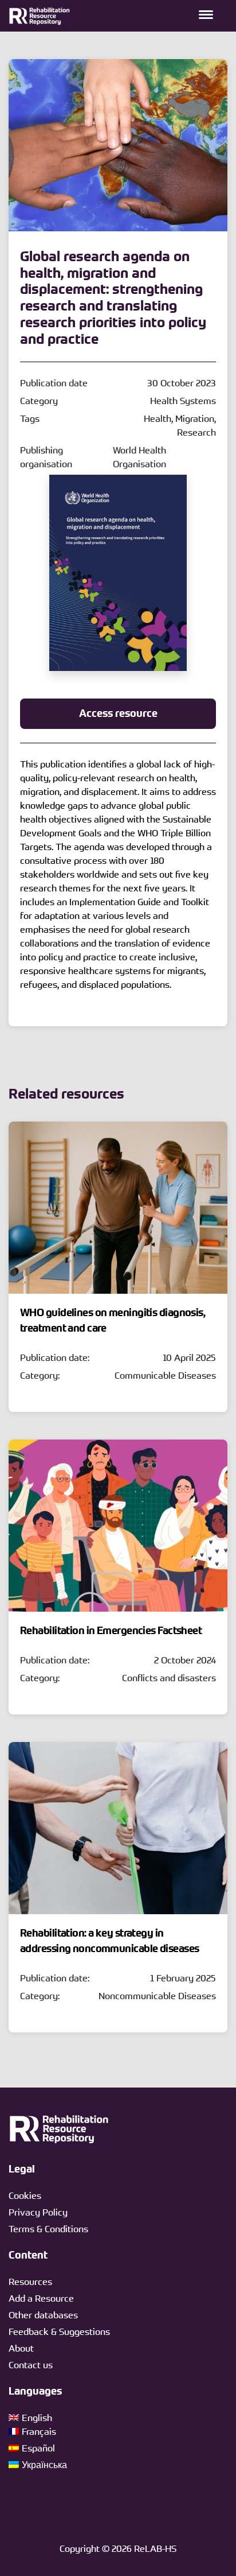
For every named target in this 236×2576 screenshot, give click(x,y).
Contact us (31, 2365)
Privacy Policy (38, 2212)
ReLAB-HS (155, 2548)
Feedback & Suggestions (59, 2331)
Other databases (43, 2315)
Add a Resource (41, 2298)
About (21, 2348)
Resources (30, 2282)
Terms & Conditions (48, 2229)
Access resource (118, 713)
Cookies (25, 2195)
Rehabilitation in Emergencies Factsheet (111, 1631)
